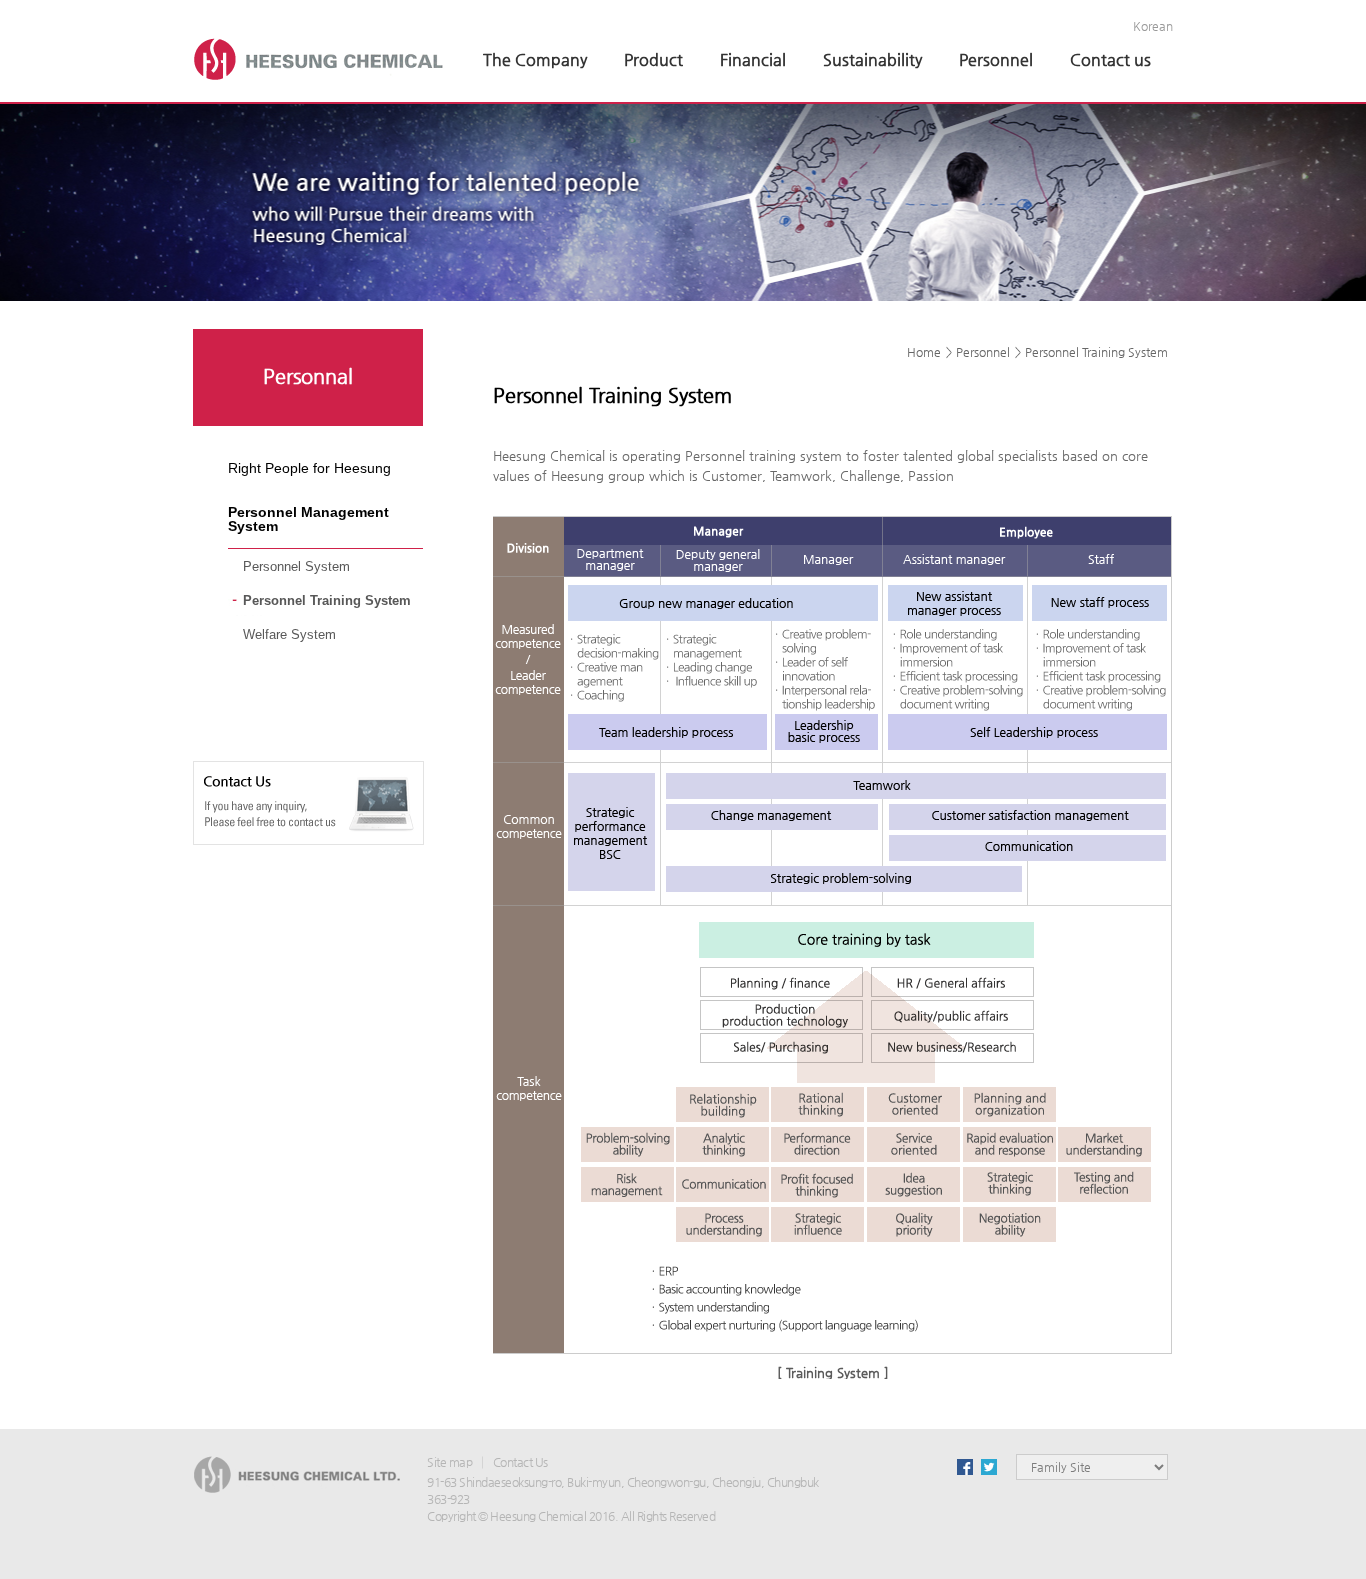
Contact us (1110, 59)
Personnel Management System (308, 519)
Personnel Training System (327, 600)
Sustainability (872, 59)
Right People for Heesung (309, 468)
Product (653, 59)
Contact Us (520, 1462)
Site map (449, 1462)
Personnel (996, 59)
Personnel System (296, 566)
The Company (535, 59)
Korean (1153, 26)
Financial (753, 59)
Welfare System (289, 634)
